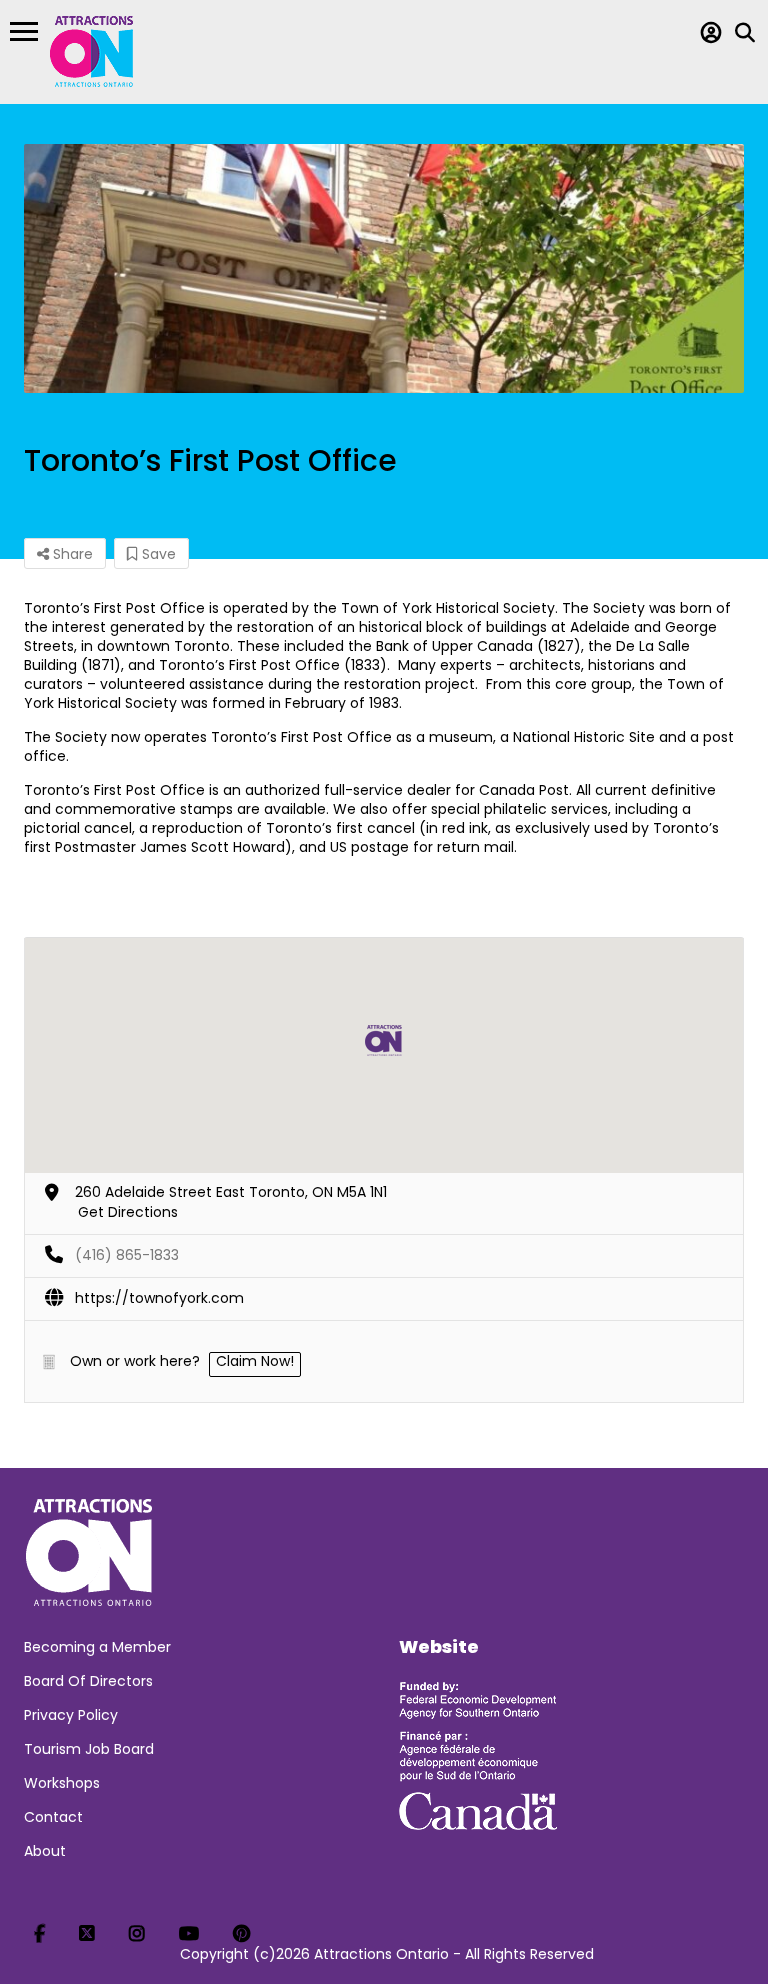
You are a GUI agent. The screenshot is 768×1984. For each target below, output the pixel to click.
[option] (384, 268)
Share (71, 554)
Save (157, 554)
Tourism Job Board (89, 1749)
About (45, 1851)
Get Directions (128, 1212)
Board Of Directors (88, 1681)
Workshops (62, 1783)
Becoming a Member (97, 1647)
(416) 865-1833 (127, 1255)
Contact (53, 1817)
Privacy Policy (71, 1715)
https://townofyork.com (159, 1298)
